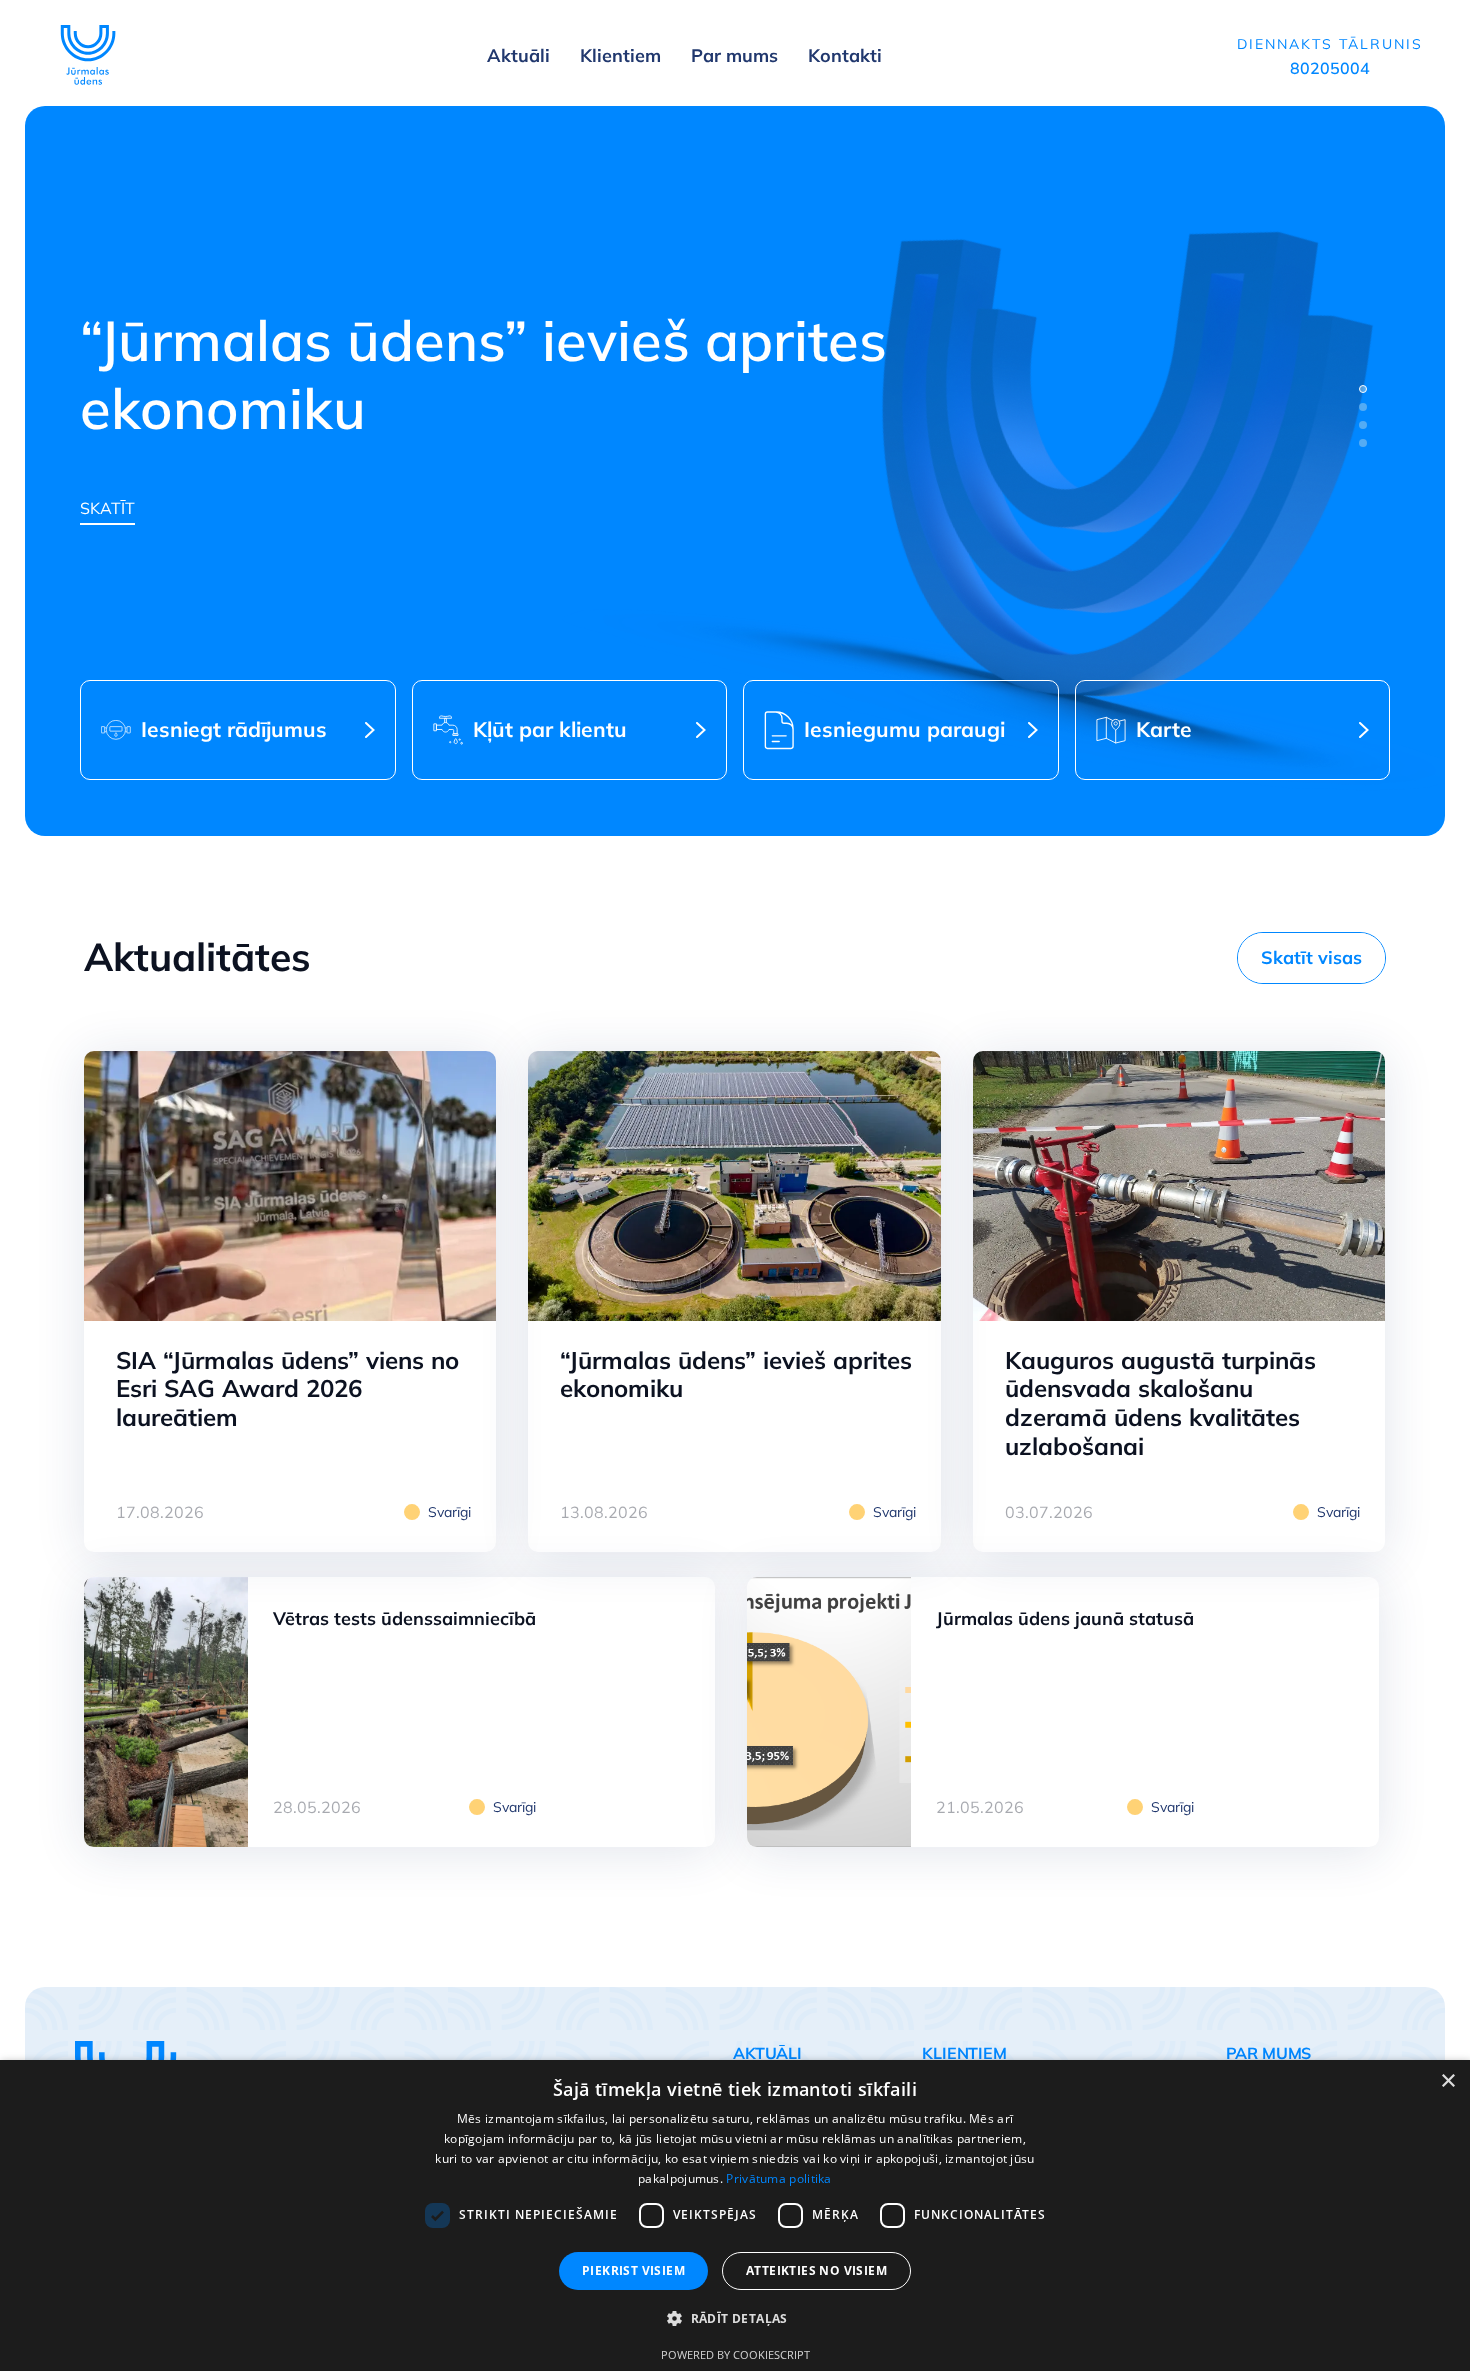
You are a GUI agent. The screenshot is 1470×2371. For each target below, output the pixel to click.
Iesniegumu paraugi (904, 729)
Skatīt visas (1311, 957)
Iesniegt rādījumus (234, 729)
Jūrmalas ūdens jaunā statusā (1065, 1618)
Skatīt (107, 508)
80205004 (1330, 68)
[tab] (1363, 389)
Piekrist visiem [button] (633, 2270)
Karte (1164, 729)
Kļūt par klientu (550, 729)
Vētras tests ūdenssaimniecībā (404, 1618)
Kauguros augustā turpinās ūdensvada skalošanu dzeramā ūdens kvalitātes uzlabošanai (1160, 1403)
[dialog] (735, 2215)
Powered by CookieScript (735, 2354)
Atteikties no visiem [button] (816, 2270)
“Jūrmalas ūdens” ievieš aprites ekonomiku (736, 1374)
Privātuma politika (778, 2178)
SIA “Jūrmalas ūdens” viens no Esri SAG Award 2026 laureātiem (287, 1389)
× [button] (1447, 2081)
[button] (735, 2319)
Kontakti (845, 55)
